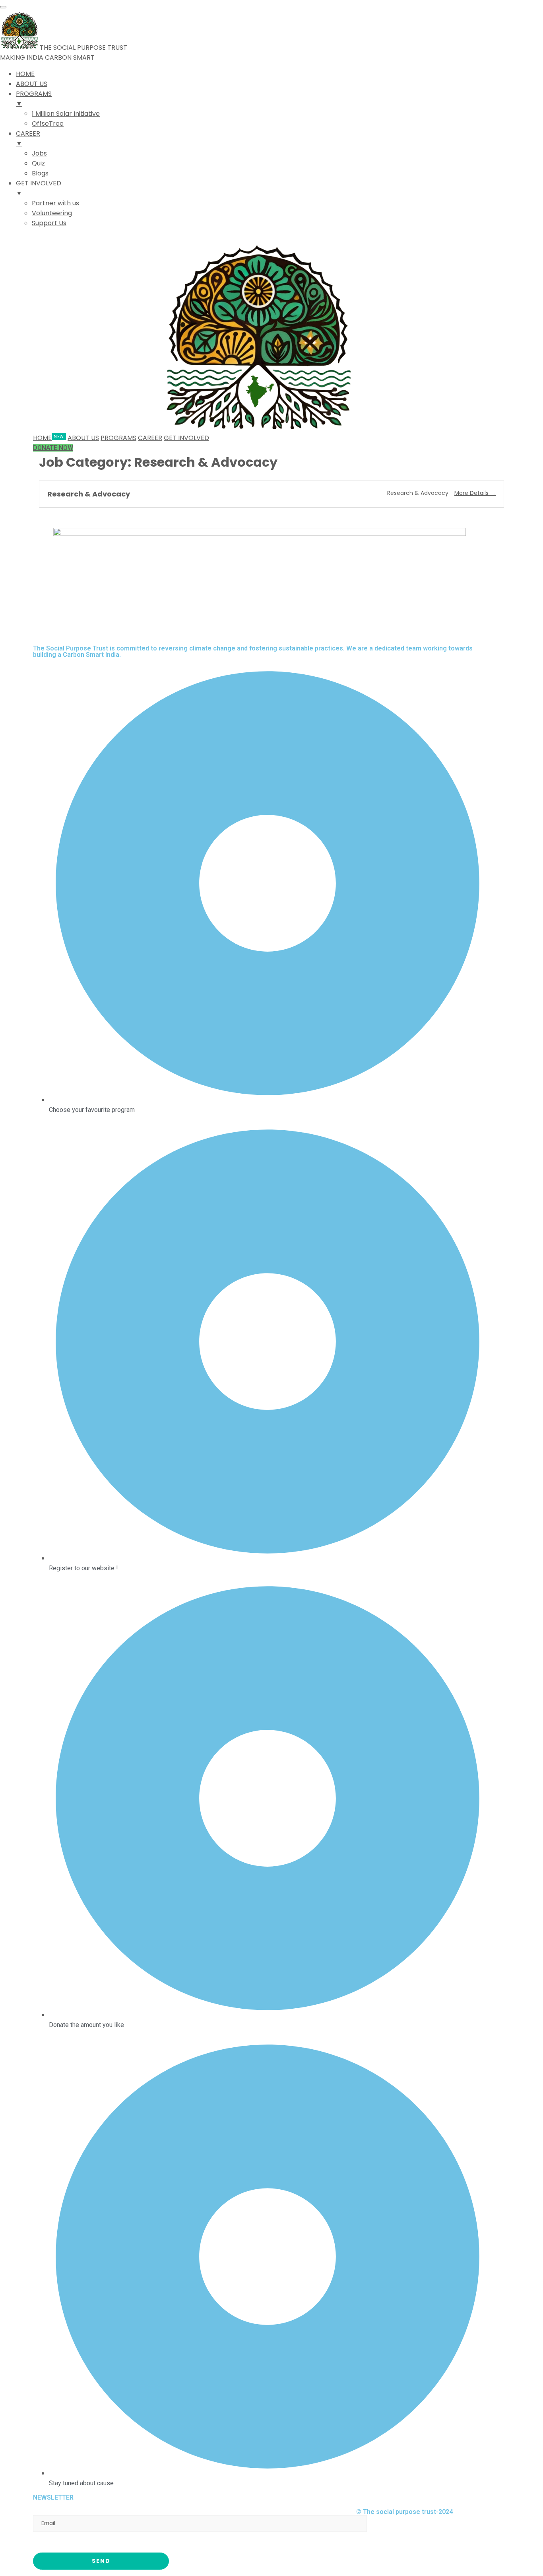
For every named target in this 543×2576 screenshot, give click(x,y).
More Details (472, 493)
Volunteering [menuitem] (52, 213)
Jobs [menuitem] (39, 153)
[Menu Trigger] (3, 7)
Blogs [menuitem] (40, 173)
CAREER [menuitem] (28, 138)
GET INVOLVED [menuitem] (39, 188)
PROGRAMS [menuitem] (34, 99)
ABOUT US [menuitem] (32, 84)
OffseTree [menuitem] (48, 124)
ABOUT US (83, 438)
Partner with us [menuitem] (55, 203)
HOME (42, 438)
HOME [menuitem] (25, 74)
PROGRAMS (118, 438)
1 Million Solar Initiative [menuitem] (66, 114)
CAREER (150, 438)
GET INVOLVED (186, 438)
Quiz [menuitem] (38, 163)
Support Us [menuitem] (49, 223)
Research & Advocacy (89, 494)
